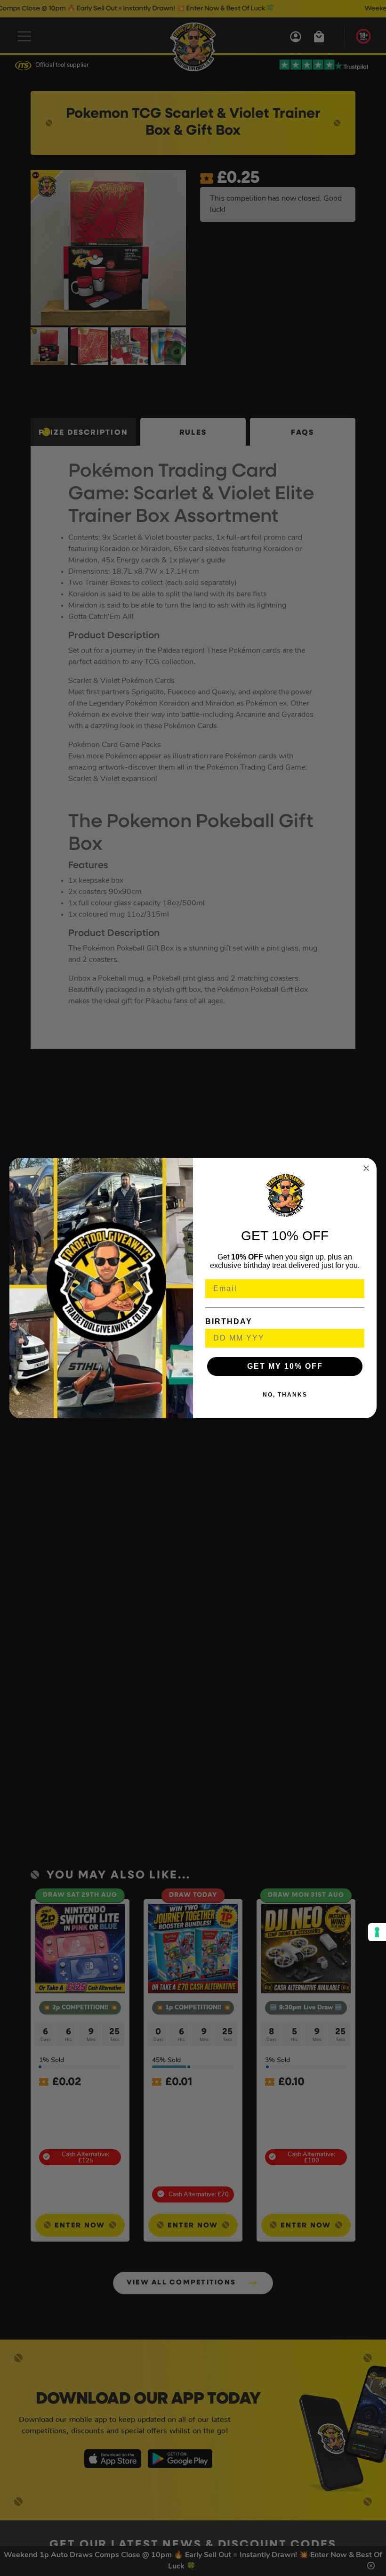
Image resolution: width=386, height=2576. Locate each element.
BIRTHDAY (229, 1321)
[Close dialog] (366, 1168)
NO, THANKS (285, 1395)
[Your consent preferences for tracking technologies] (377, 1932)
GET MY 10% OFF (285, 1366)
